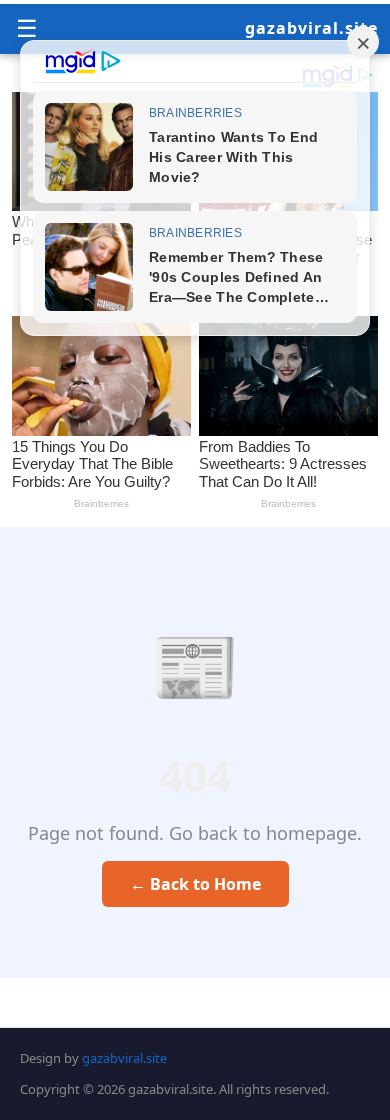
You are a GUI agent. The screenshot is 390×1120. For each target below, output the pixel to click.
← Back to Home (195, 884)
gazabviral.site (311, 28)
